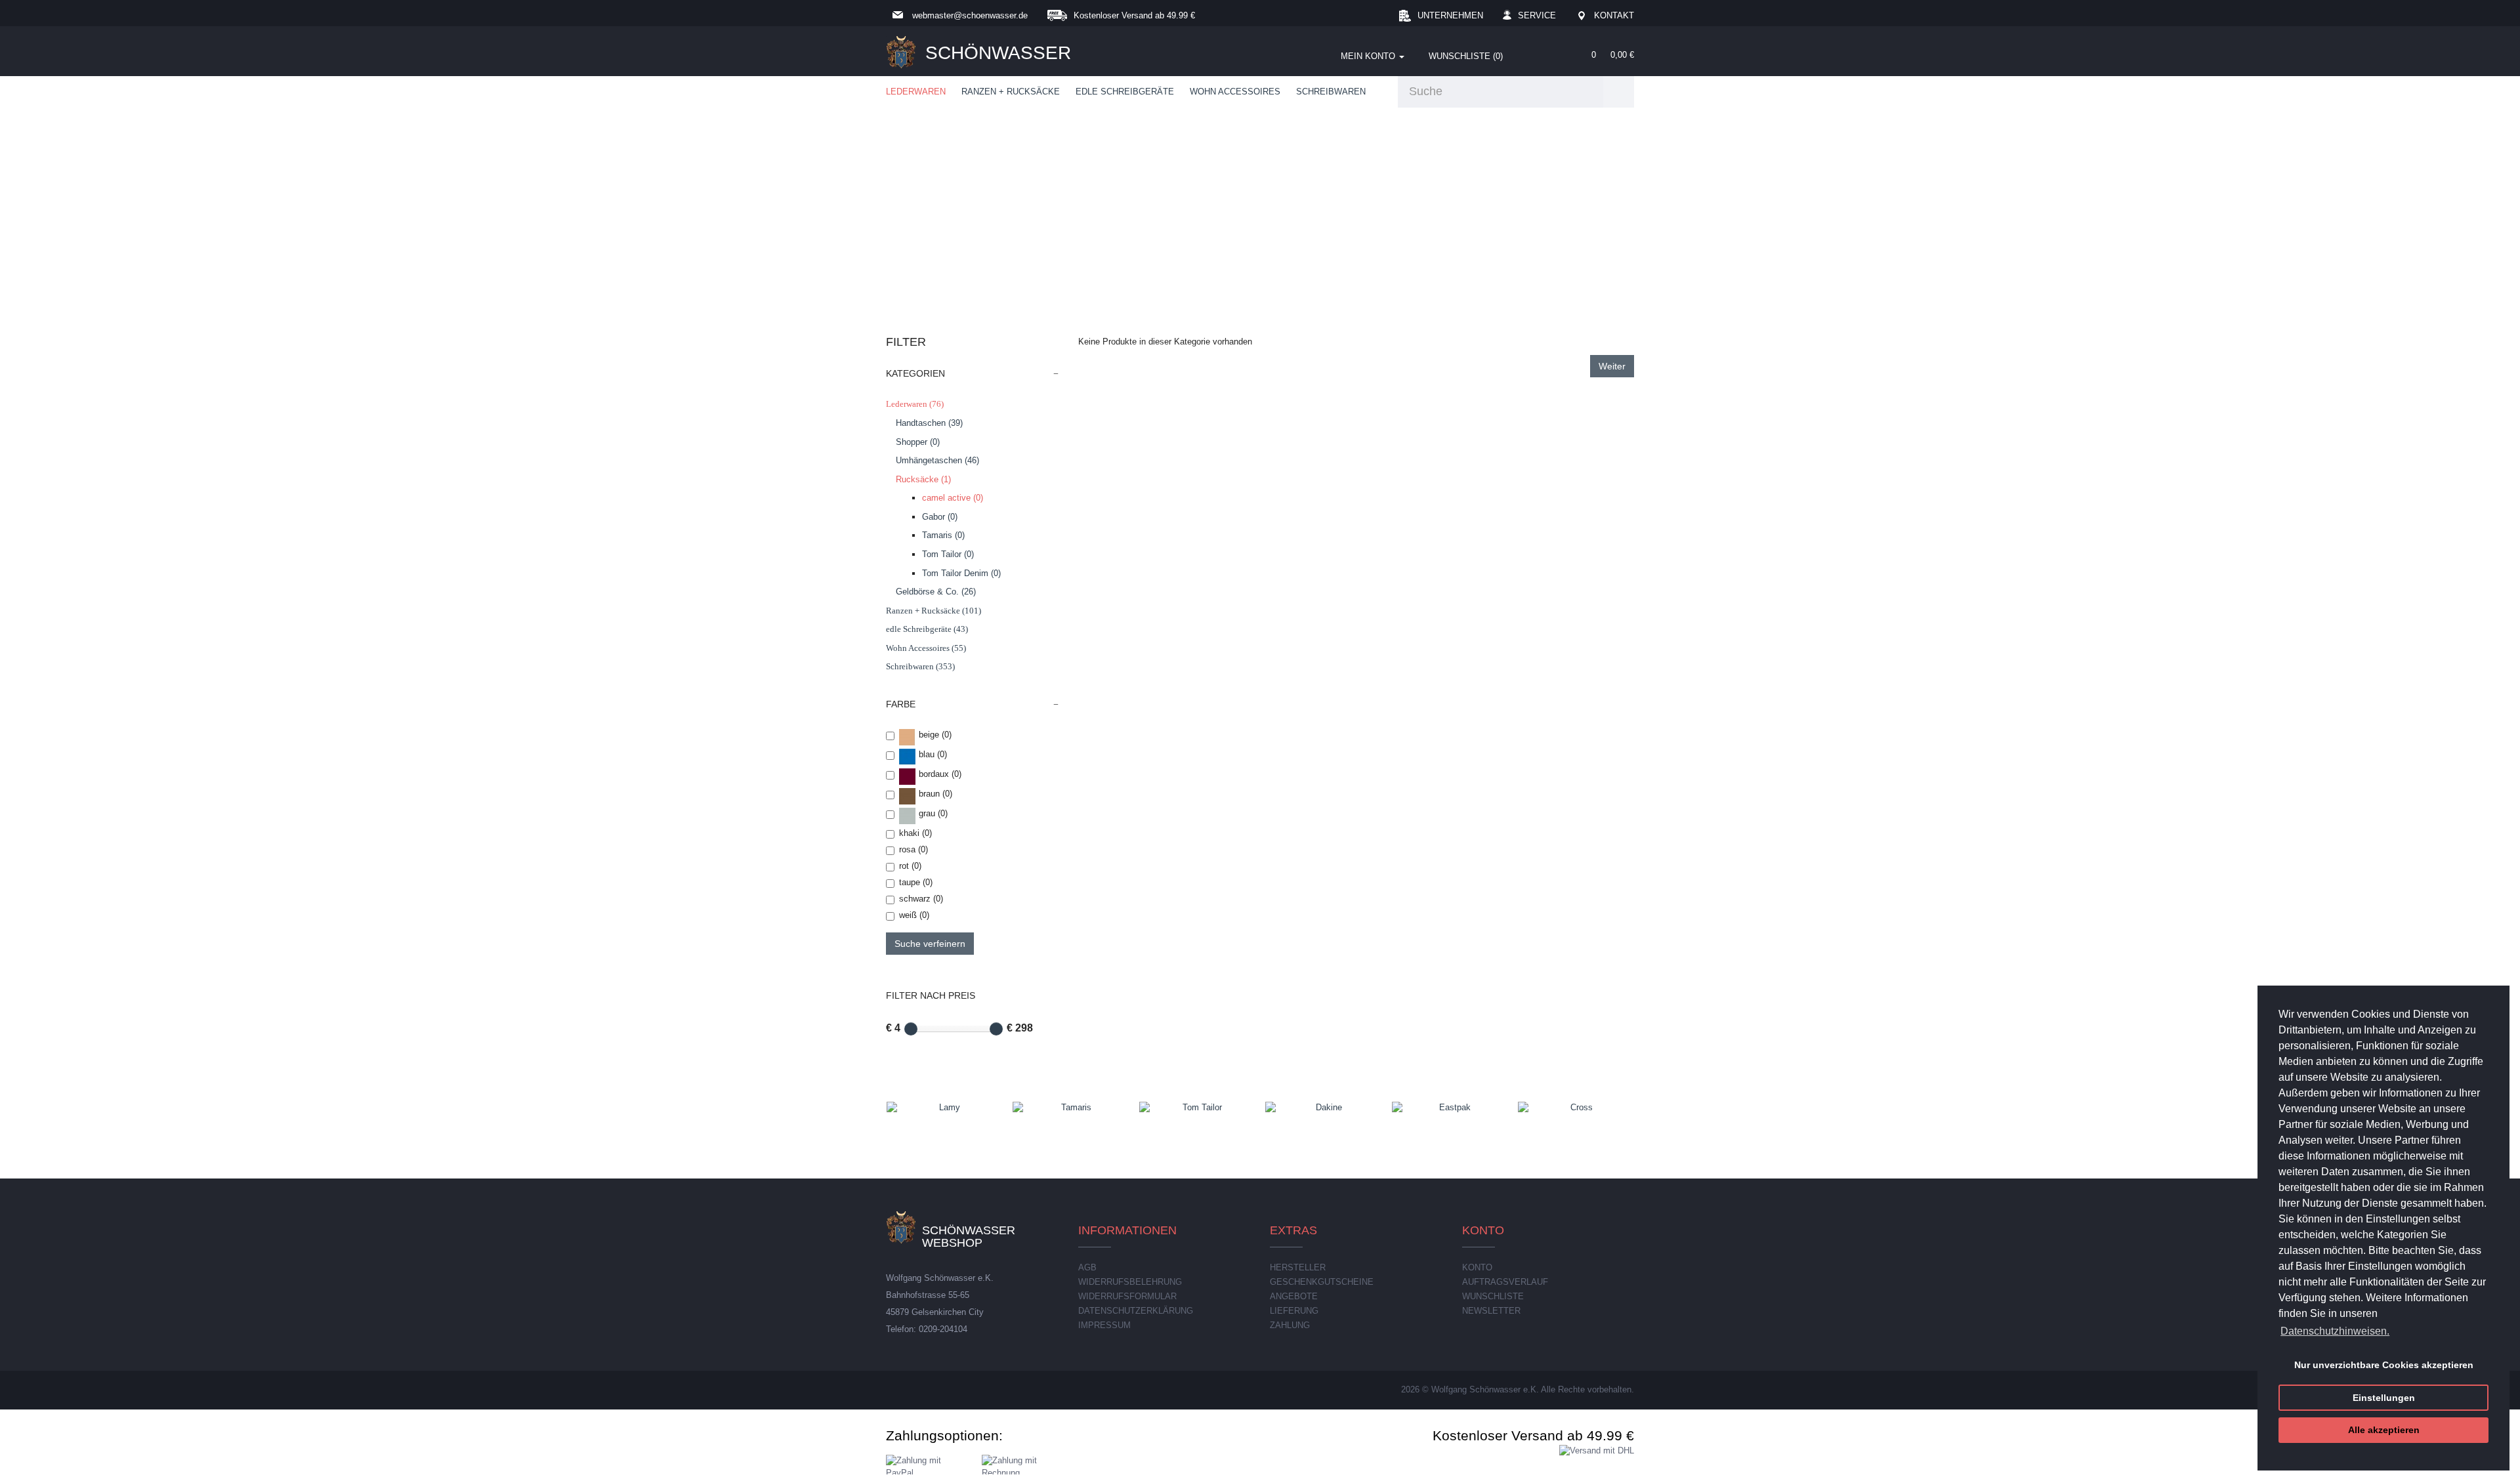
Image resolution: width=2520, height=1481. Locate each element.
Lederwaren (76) (915, 404)
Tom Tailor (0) (948, 554)
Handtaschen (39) (929, 423)
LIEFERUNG (1294, 1311)
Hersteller (1298, 1267)
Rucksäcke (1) (923, 479)
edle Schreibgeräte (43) (927, 629)
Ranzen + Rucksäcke (1011, 92)
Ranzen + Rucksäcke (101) (934, 611)
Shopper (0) (918, 442)
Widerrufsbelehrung (1130, 1282)
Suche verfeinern (930, 944)
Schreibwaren (1331, 92)
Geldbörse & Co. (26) (936, 592)
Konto (1477, 1267)
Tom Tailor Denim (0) (961, 573)
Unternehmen (1450, 15)
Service (1537, 15)
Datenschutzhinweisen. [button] (2335, 1331)
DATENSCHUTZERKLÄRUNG (1136, 1311)
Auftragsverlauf (1505, 1282)
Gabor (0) (940, 517)
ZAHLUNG (1290, 1325)
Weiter (1612, 366)
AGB (1087, 1267)
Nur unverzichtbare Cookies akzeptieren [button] (2384, 1365)
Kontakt (1614, 15)
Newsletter (1491, 1311)
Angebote (1294, 1296)
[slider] (911, 1029)
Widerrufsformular (1127, 1296)
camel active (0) (953, 498)
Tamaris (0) (943, 535)
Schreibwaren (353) (920, 666)
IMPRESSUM (1104, 1325)
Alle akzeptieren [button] (2384, 1430)
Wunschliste (1493, 1296)
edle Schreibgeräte (1125, 92)
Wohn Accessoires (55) (926, 648)
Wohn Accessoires (1235, 92)
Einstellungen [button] (2384, 1398)
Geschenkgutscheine (1322, 1282)
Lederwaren (916, 92)
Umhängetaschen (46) (937, 460)
